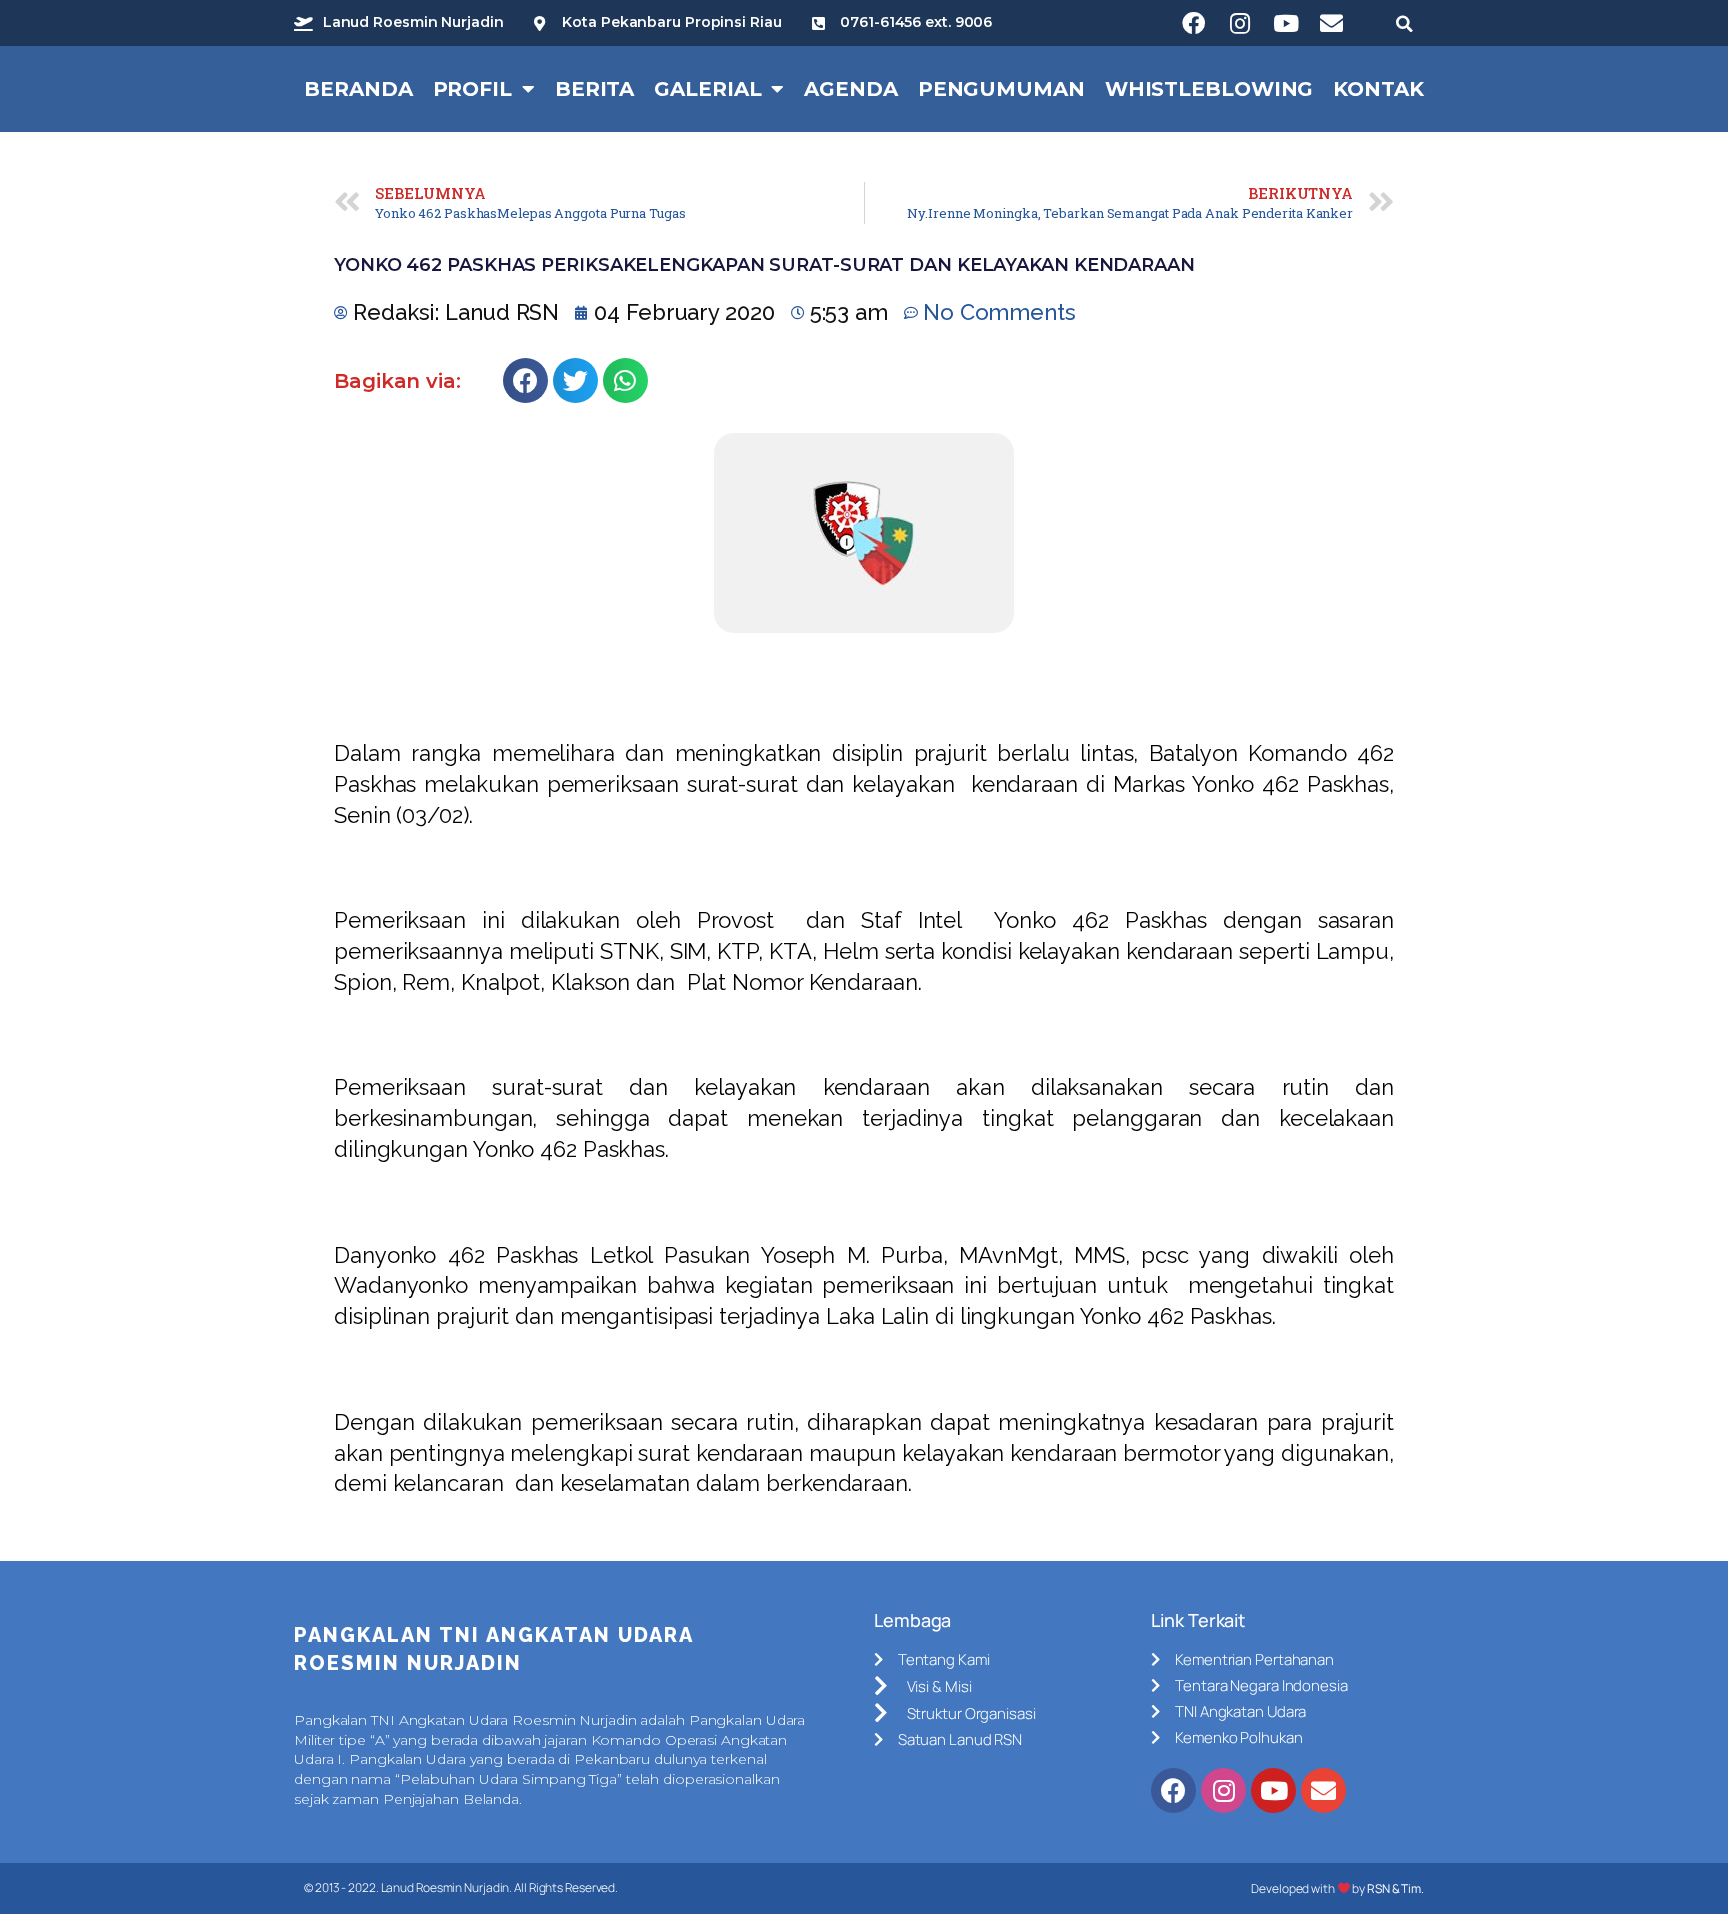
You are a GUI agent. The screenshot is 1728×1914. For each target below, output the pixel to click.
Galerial (707, 89)
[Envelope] (1332, 23)
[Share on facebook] (525, 380)
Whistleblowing (1209, 89)
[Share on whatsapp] (625, 380)
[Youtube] (1286, 23)
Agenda (850, 89)
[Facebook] (1194, 23)
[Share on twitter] (575, 380)
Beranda (358, 89)
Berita (594, 89)
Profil (472, 89)
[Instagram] (1240, 23)
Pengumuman (1001, 89)
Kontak (1378, 89)
